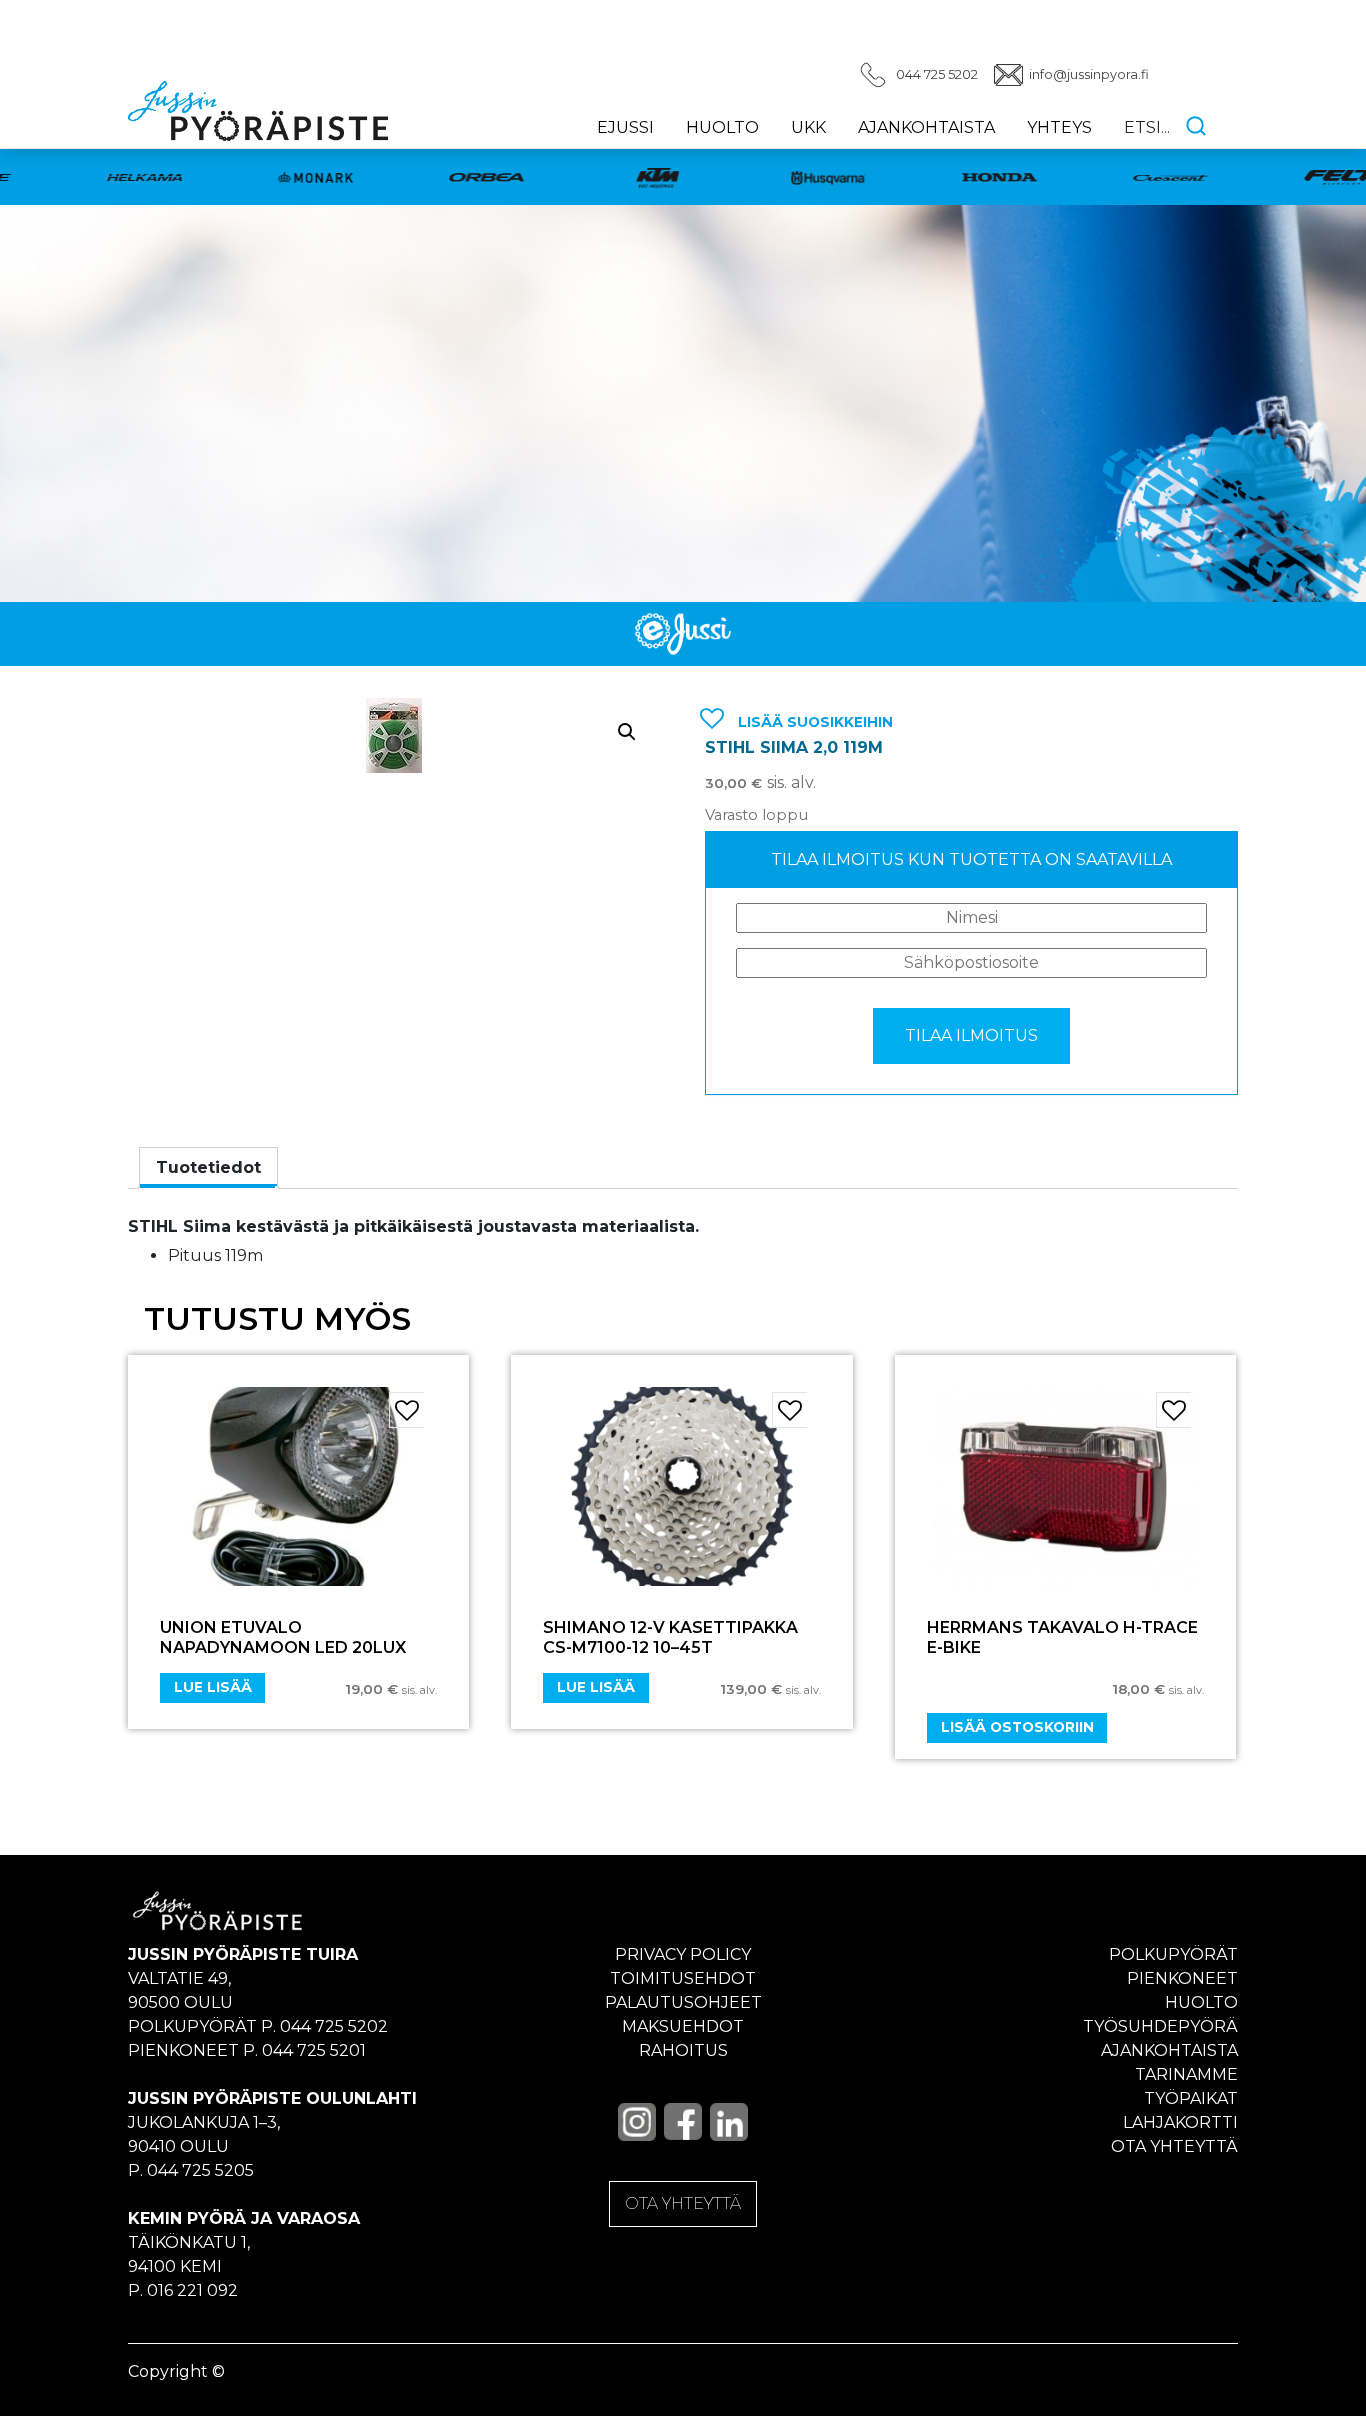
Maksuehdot (683, 2026)
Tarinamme (1186, 2074)
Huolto (722, 127)
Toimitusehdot (683, 1978)
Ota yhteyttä (1174, 2146)
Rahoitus (683, 2050)
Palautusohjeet (683, 2002)
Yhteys (1059, 127)
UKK (808, 127)
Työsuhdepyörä (1160, 2026)
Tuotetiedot (208, 1167)
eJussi (625, 127)
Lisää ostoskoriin (1017, 1727)
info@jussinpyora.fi (1089, 74)
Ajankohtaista (926, 127)
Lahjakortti (1180, 2122)
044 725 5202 (937, 74)
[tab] (208, 1168)
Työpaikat (1191, 2098)
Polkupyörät (1173, 1954)
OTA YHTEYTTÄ (683, 2203)
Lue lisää (213, 1687)
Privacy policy (683, 1954)
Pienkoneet (1182, 1978)
